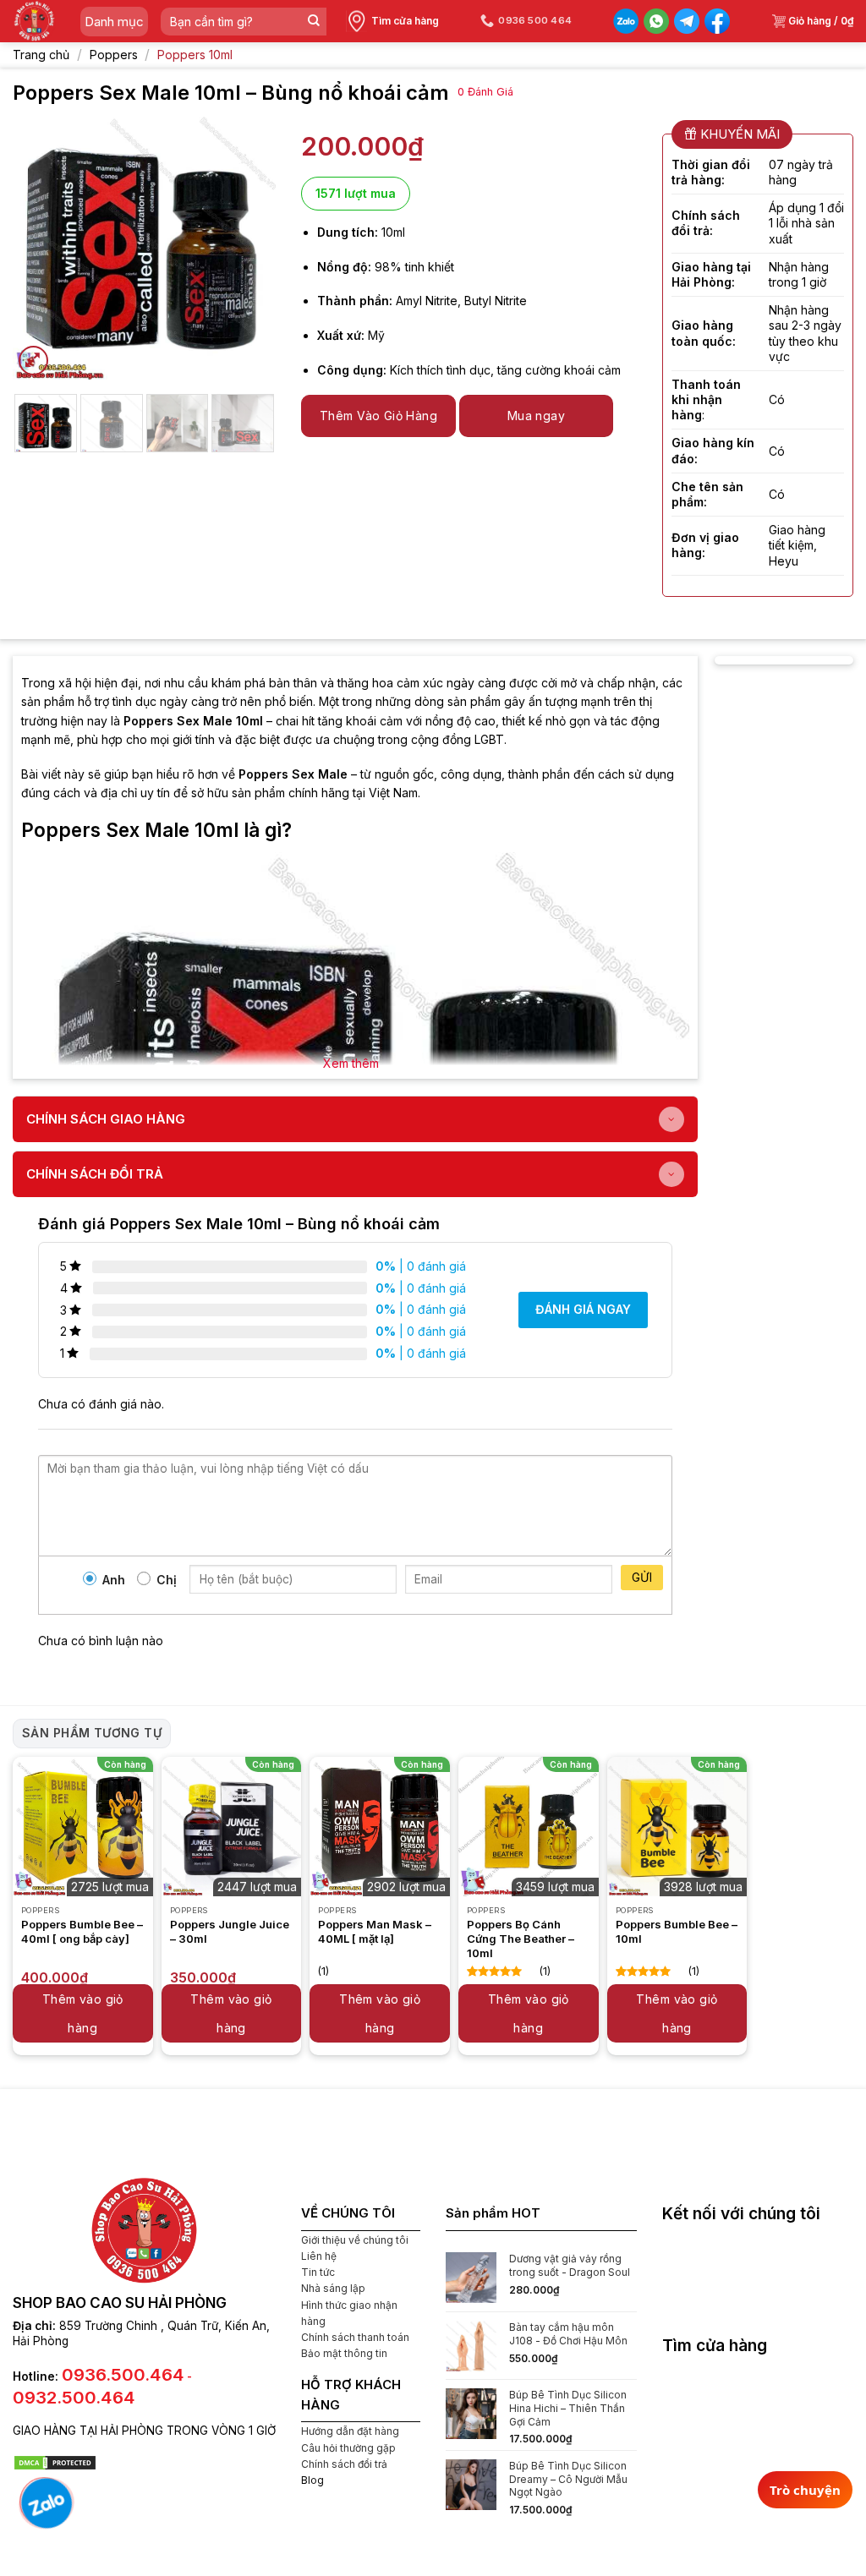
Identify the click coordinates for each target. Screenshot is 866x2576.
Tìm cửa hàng (405, 21)
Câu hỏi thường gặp (348, 2448)
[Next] (249, 248)
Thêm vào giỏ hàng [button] (83, 2013)
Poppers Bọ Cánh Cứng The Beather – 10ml (521, 1939)
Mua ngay (536, 416)
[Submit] (313, 22)
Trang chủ (41, 55)
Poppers (114, 55)
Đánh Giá (485, 92)
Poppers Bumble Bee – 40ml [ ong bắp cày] (82, 1931)
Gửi (642, 1577)
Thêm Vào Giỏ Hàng (378, 416)
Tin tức (318, 2272)
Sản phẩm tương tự (92, 1733)
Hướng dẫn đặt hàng (350, 2431)
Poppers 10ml (195, 55)
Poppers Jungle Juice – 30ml (230, 1931)
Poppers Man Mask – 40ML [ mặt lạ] (375, 1931)
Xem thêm (351, 1063)
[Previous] (39, 248)
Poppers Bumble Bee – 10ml (677, 1931)
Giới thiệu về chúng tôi (355, 2240)
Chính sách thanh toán (355, 2337)
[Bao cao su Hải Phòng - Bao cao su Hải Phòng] (34, 21)
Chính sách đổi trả (344, 2464)
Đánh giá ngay (583, 1309)
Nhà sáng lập (333, 2288)
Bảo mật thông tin (344, 2353)
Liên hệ (319, 2256)
